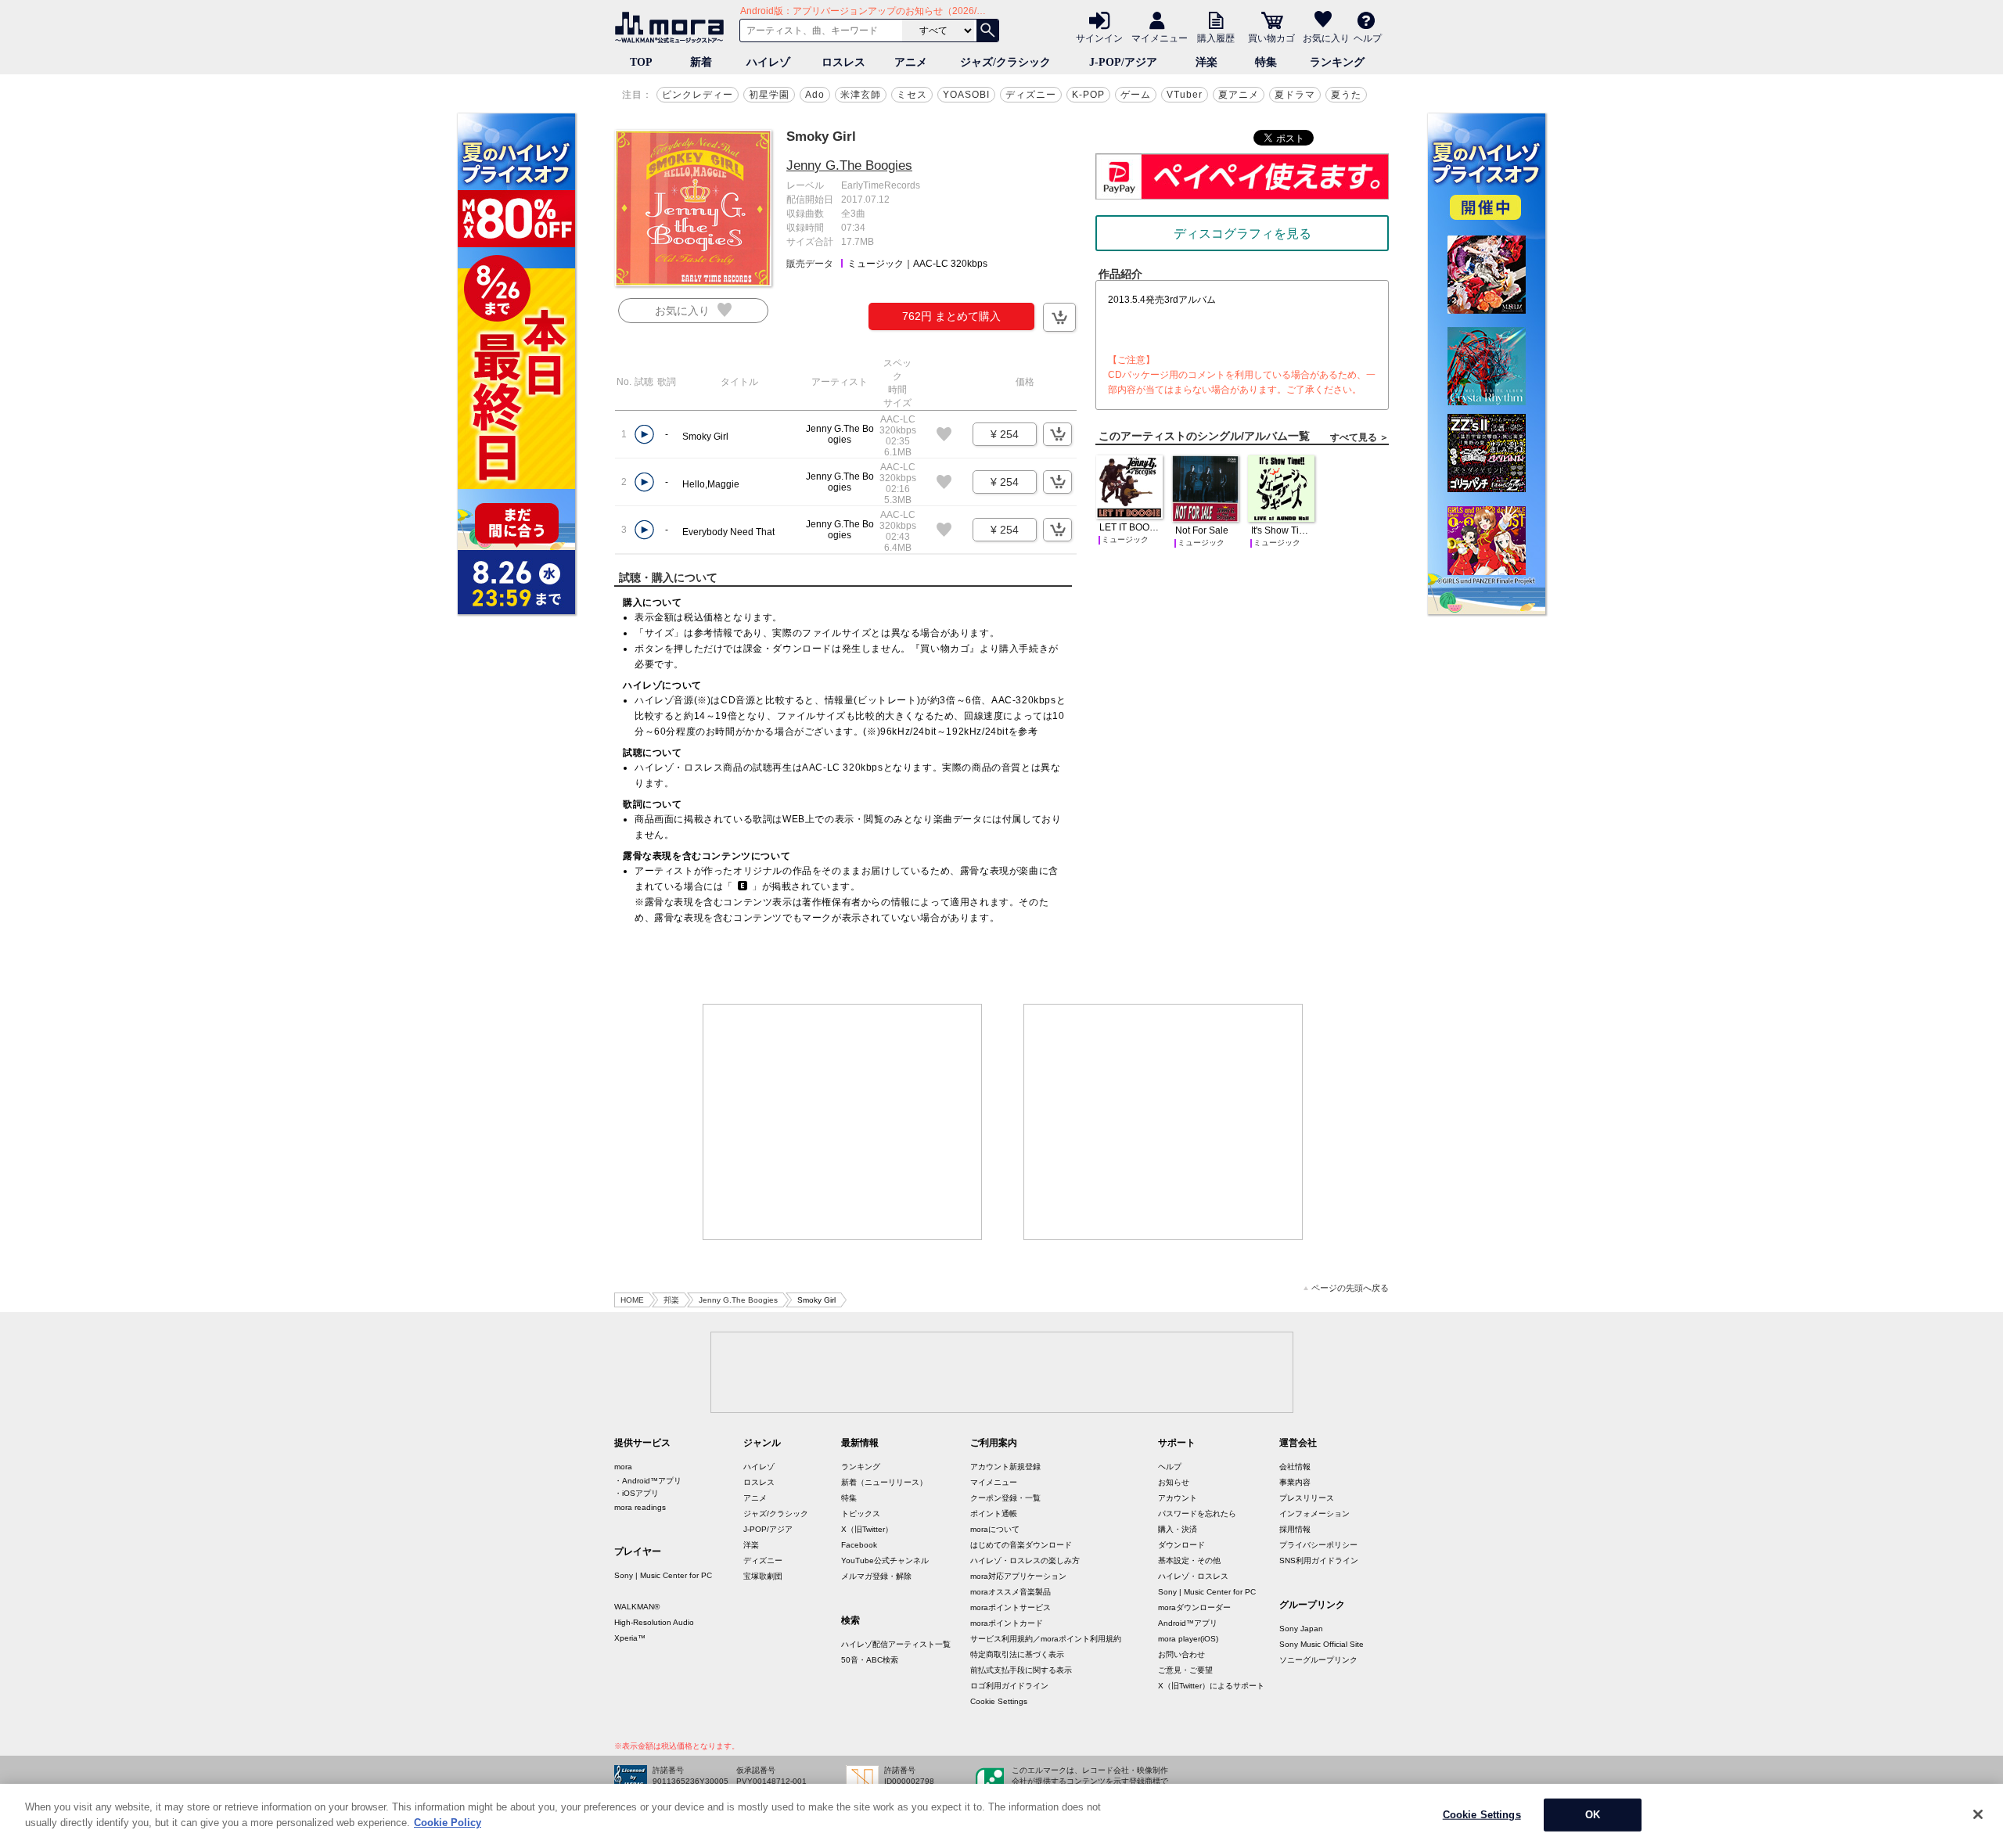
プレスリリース (1307, 1498)
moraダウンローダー (1194, 1607)
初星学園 (769, 95)
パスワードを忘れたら (1197, 1514)
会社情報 (1295, 1467)
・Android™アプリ (648, 1481)
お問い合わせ (1181, 1654)
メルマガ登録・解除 (876, 1576)
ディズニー (1031, 95)
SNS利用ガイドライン (1319, 1560)
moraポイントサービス (1010, 1607)
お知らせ (1174, 1482)
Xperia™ (630, 1638)
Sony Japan (1301, 1629)
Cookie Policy (448, 1822)
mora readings (640, 1507)
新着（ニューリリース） (884, 1482)
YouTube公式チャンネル (885, 1560)
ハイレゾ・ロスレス (1193, 1576)
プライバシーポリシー (1318, 1545)
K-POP (1088, 95)
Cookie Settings (999, 1701)
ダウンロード (1181, 1545)
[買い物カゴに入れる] (1059, 317)
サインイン (1099, 38)
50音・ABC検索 (870, 1660)
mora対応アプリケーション (1018, 1576)
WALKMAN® (637, 1607)
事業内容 (1295, 1482)
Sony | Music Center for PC (663, 1575)
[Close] (1978, 1814)
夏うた (1346, 95)
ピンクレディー (698, 95)
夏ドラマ (1295, 95)
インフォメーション (1314, 1514)
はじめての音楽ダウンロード (1021, 1545)
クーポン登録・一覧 (1005, 1498)
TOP (641, 62)
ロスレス (843, 62)
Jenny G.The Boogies (849, 165)
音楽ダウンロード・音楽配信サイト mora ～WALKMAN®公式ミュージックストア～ (673, 27)
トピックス (861, 1514)
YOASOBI (966, 95)
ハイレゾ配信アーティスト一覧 (896, 1644)
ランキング (1337, 62)
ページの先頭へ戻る (1350, 1288)
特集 (1266, 62)
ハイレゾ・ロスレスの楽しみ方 (1025, 1560)
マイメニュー (1160, 38)
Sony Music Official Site (1322, 1644)
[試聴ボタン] (644, 435)
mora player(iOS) (1188, 1639)
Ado (815, 95)
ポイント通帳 (994, 1514)
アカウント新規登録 (1005, 1467)
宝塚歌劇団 (763, 1576)
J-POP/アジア (1123, 62)
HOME (632, 1300)
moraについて (995, 1529)
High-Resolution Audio (654, 1622)
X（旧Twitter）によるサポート (1211, 1686)
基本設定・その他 (1189, 1560)
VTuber (1185, 95)
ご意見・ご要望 (1185, 1670)
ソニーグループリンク (1318, 1660)
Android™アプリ (1188, 1623)
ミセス (912, 95)
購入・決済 (1178, 1529)
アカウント (1178, 1498)
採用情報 (1295, 1529)
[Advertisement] (843, 1122)
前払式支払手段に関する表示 (1021, 1670)
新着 (701, 62)
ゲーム (1136, 95)
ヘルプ (1368, 38)
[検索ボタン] (987, 31)
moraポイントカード (1007, 1623)
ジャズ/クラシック (1005, 62)
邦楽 (671, 1300)
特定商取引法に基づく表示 (1017, 1654)
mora (623, 1467)
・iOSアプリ (637, 1493)
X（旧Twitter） (867, 1529)
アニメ (911, 62)
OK (1593, 1815)
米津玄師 (861, 95)
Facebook (859, 1545)
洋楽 (1206, 62)
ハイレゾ (768, 62)
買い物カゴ (1271, 38)
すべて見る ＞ (1359, 437)
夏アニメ (1239, 95)
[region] (1001, 1816)
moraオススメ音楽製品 (1010, 1592)
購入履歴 (1216, 38)
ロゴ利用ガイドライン (1009, 1686)
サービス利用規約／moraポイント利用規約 (1046, 1639)
